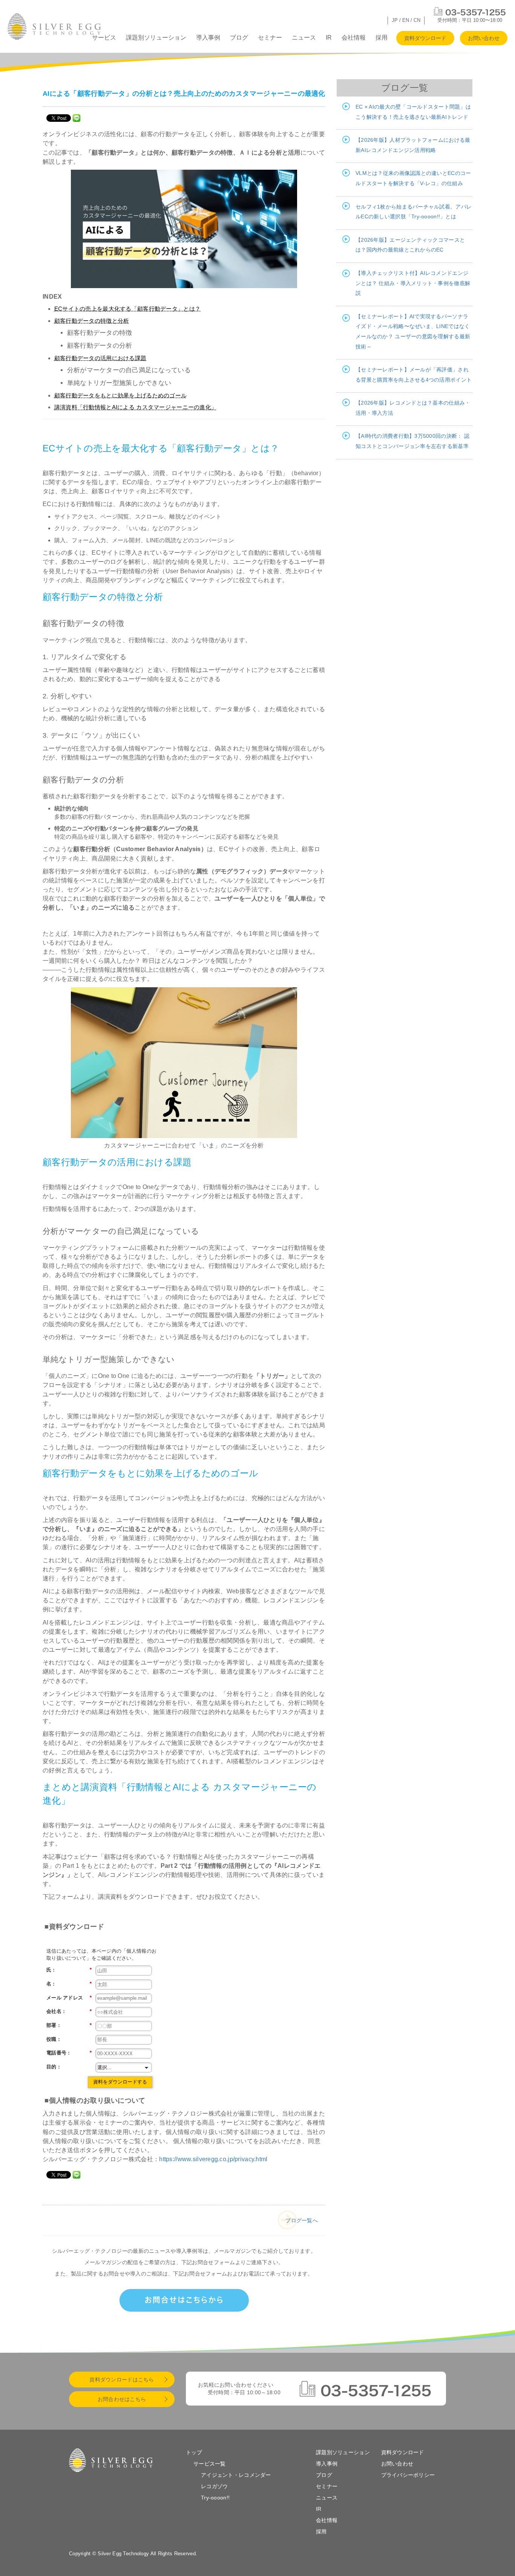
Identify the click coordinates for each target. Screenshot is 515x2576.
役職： (54, 2039)
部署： (69, 2025)
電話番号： (69, 2053)
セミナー (270, 38)
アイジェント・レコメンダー (236, 2475)
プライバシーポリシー (408, 2475)
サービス (104, 38)
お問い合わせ (484, 38)
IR (329, 38)
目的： (54, 2067)
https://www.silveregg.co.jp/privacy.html (213, 2159)
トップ (194, 2452)
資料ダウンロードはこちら (122, 2380)
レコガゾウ (214, 2486)
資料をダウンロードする (120, 2082)
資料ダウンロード (425, 38)
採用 (382, 38)
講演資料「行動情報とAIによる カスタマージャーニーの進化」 (136, 407)
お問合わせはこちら (122, 2399)
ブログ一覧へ (302, 2220)
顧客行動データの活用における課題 (100, 358)
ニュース (304, 38)
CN (417, 20)
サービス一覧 (210, 2464)
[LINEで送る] (77, 118)
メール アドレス (69, 1998)
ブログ (239, 38)
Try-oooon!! (215, 2498)
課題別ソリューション (156, 38)
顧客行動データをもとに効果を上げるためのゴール (120, 395)
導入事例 (208, 38)
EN (406, 20)
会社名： (69, 2011)
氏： (69, 1970)
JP (395, 20)
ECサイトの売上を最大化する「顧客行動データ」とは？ (127, 309)
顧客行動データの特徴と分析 (92, 321)
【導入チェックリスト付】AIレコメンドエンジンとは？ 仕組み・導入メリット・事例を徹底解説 (413, 283)
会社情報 (354, 38)
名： (69, 1984)
